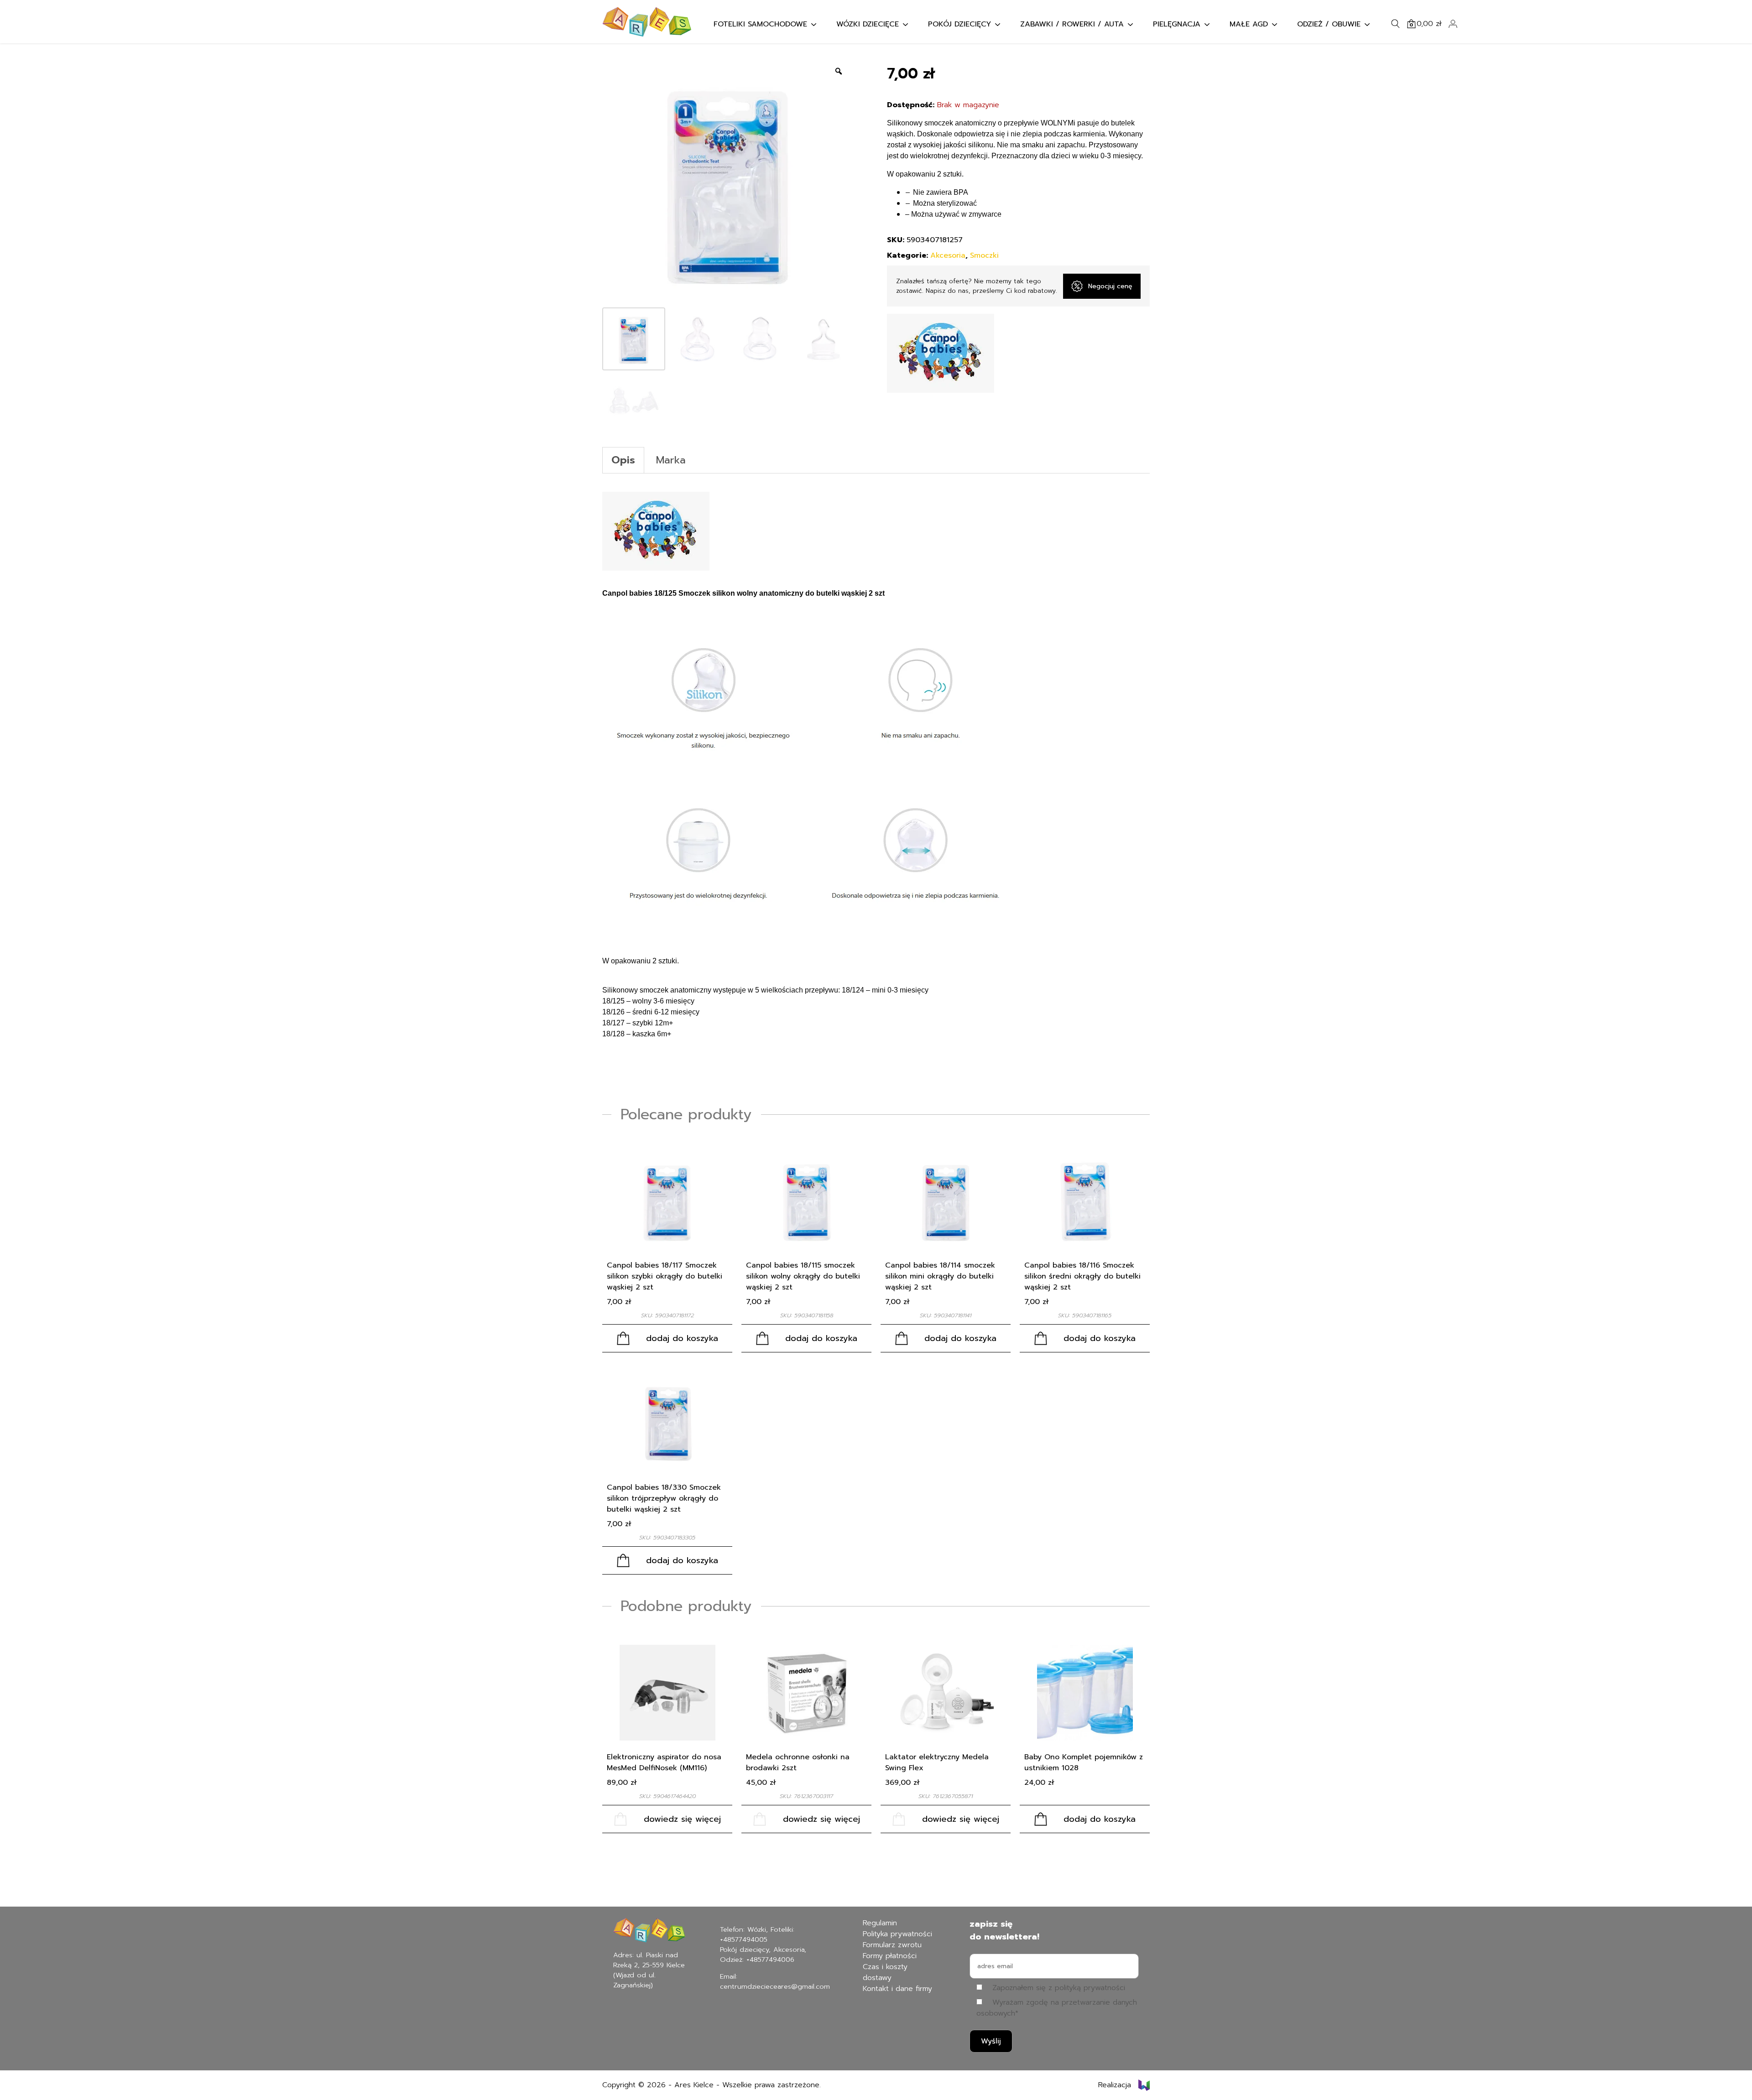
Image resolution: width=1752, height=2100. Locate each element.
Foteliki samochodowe (760, 24)
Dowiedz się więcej (682, 1819)
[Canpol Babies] (941, 353)
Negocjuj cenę (1110, 286)
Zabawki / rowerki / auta (1072, 24)
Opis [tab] (623, 460)
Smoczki (984, 255)
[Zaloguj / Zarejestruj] (1453, 24)
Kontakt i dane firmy (897, 1989)
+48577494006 (770, 1960)
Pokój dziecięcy (959, 24)
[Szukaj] (1395, 24)
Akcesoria (948, 255)
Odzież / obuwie (1329, 24)
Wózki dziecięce (868, 24)
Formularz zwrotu (892, 1945)
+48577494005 (744, 1939)
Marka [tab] (671, 460)
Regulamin (880, 1923)
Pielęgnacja (1177, 24)
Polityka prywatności (897, 1934)
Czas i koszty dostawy (885, 1972)
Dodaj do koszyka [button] (682, 1338)
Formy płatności (890, 1956)
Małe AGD (1249, 24)
